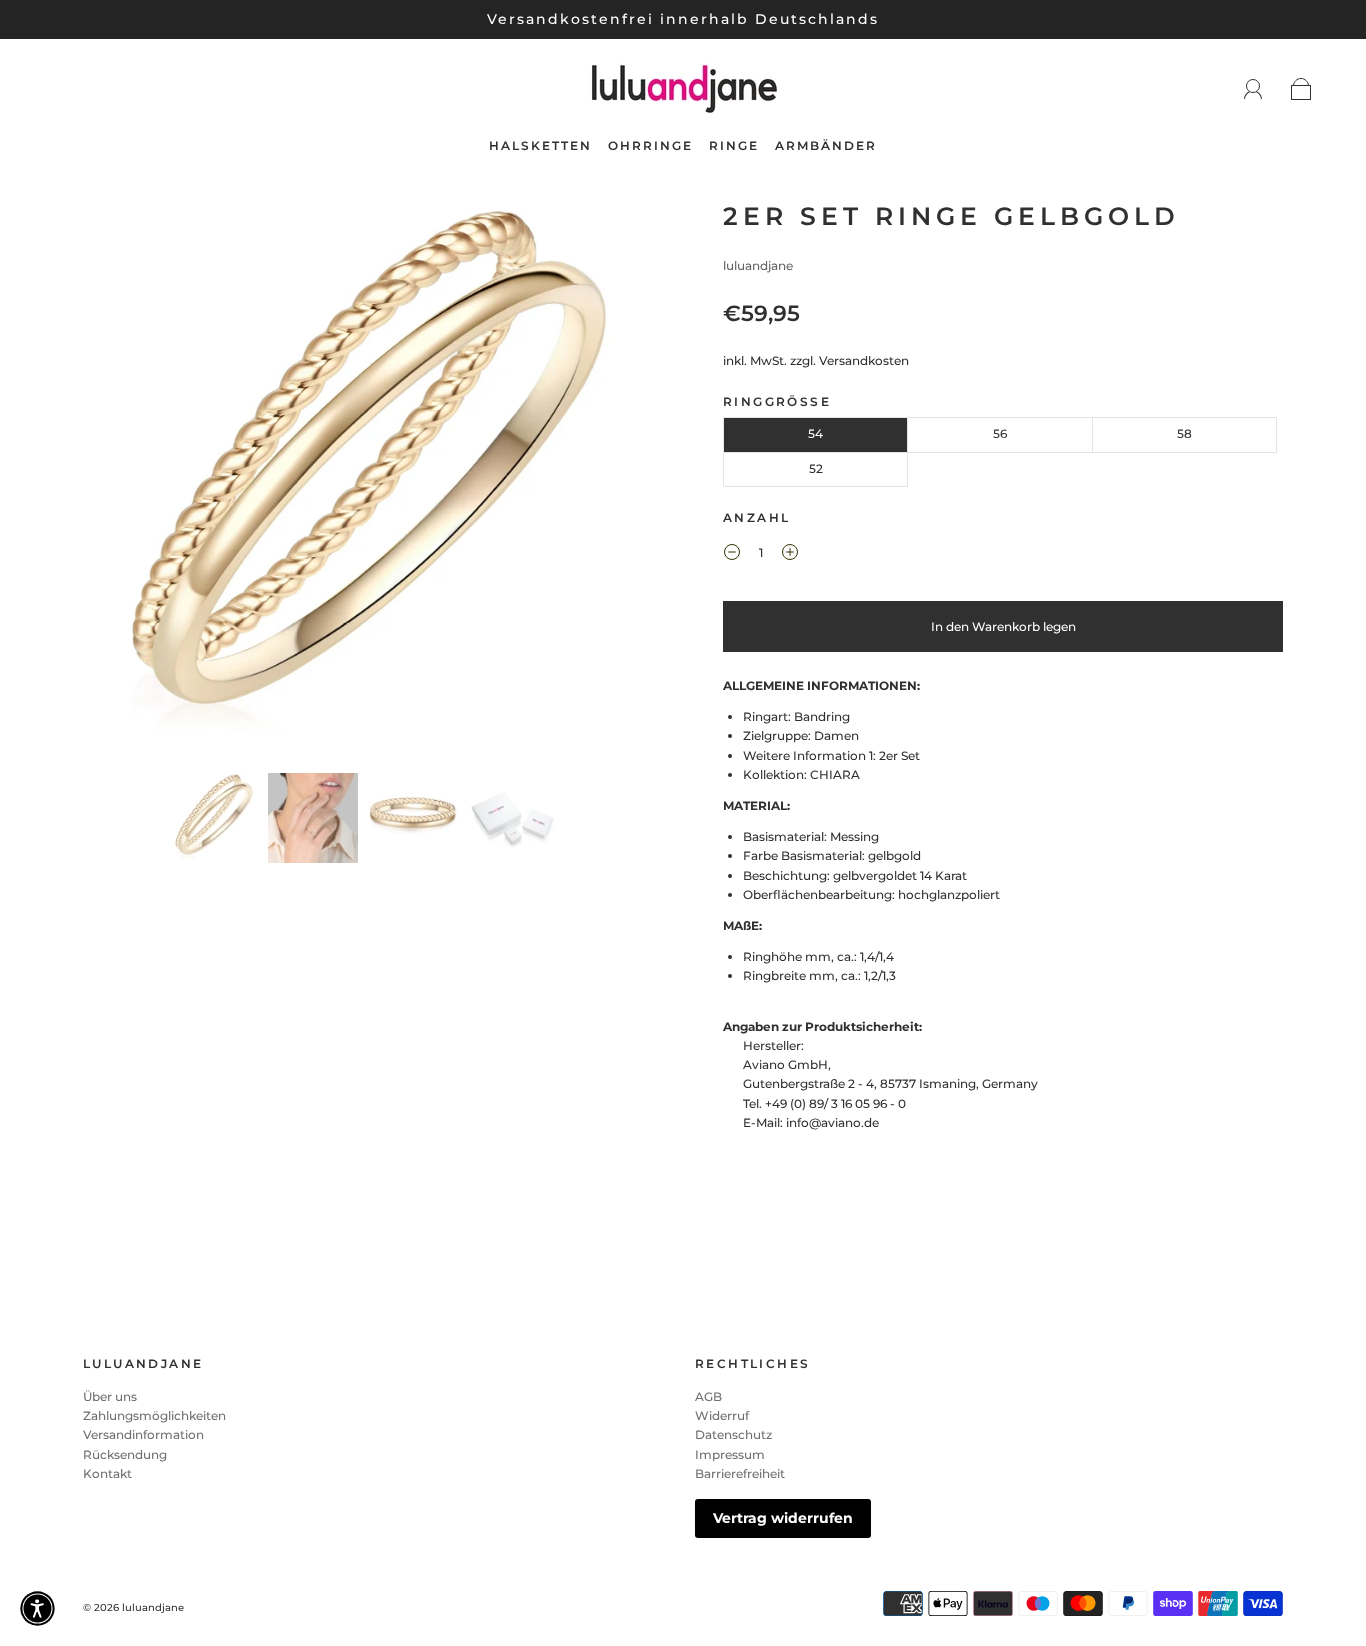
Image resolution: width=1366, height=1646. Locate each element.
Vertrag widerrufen (783, 1518)
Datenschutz (733, 1434)
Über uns (110, 1396)
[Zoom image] (363, 483)
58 (1184, 433)
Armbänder (826, 145)
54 (815, 433)
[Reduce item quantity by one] (732, 555)
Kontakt (107, 1473)
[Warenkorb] (1301, 90)
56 (1000, 433)
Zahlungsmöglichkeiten (154, 1415)
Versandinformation (143, 1434)
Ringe (734, 145)
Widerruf (722, 1415)
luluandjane (758, 265)
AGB (708, 1396)
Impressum (730, 1454)
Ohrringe (650, 145)
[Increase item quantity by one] (790, 555)
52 (816, 468)
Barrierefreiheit (740, 1473)
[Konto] (1253, 89)
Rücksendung (125, 1454)
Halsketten (540, 145)
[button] (140, 483)
